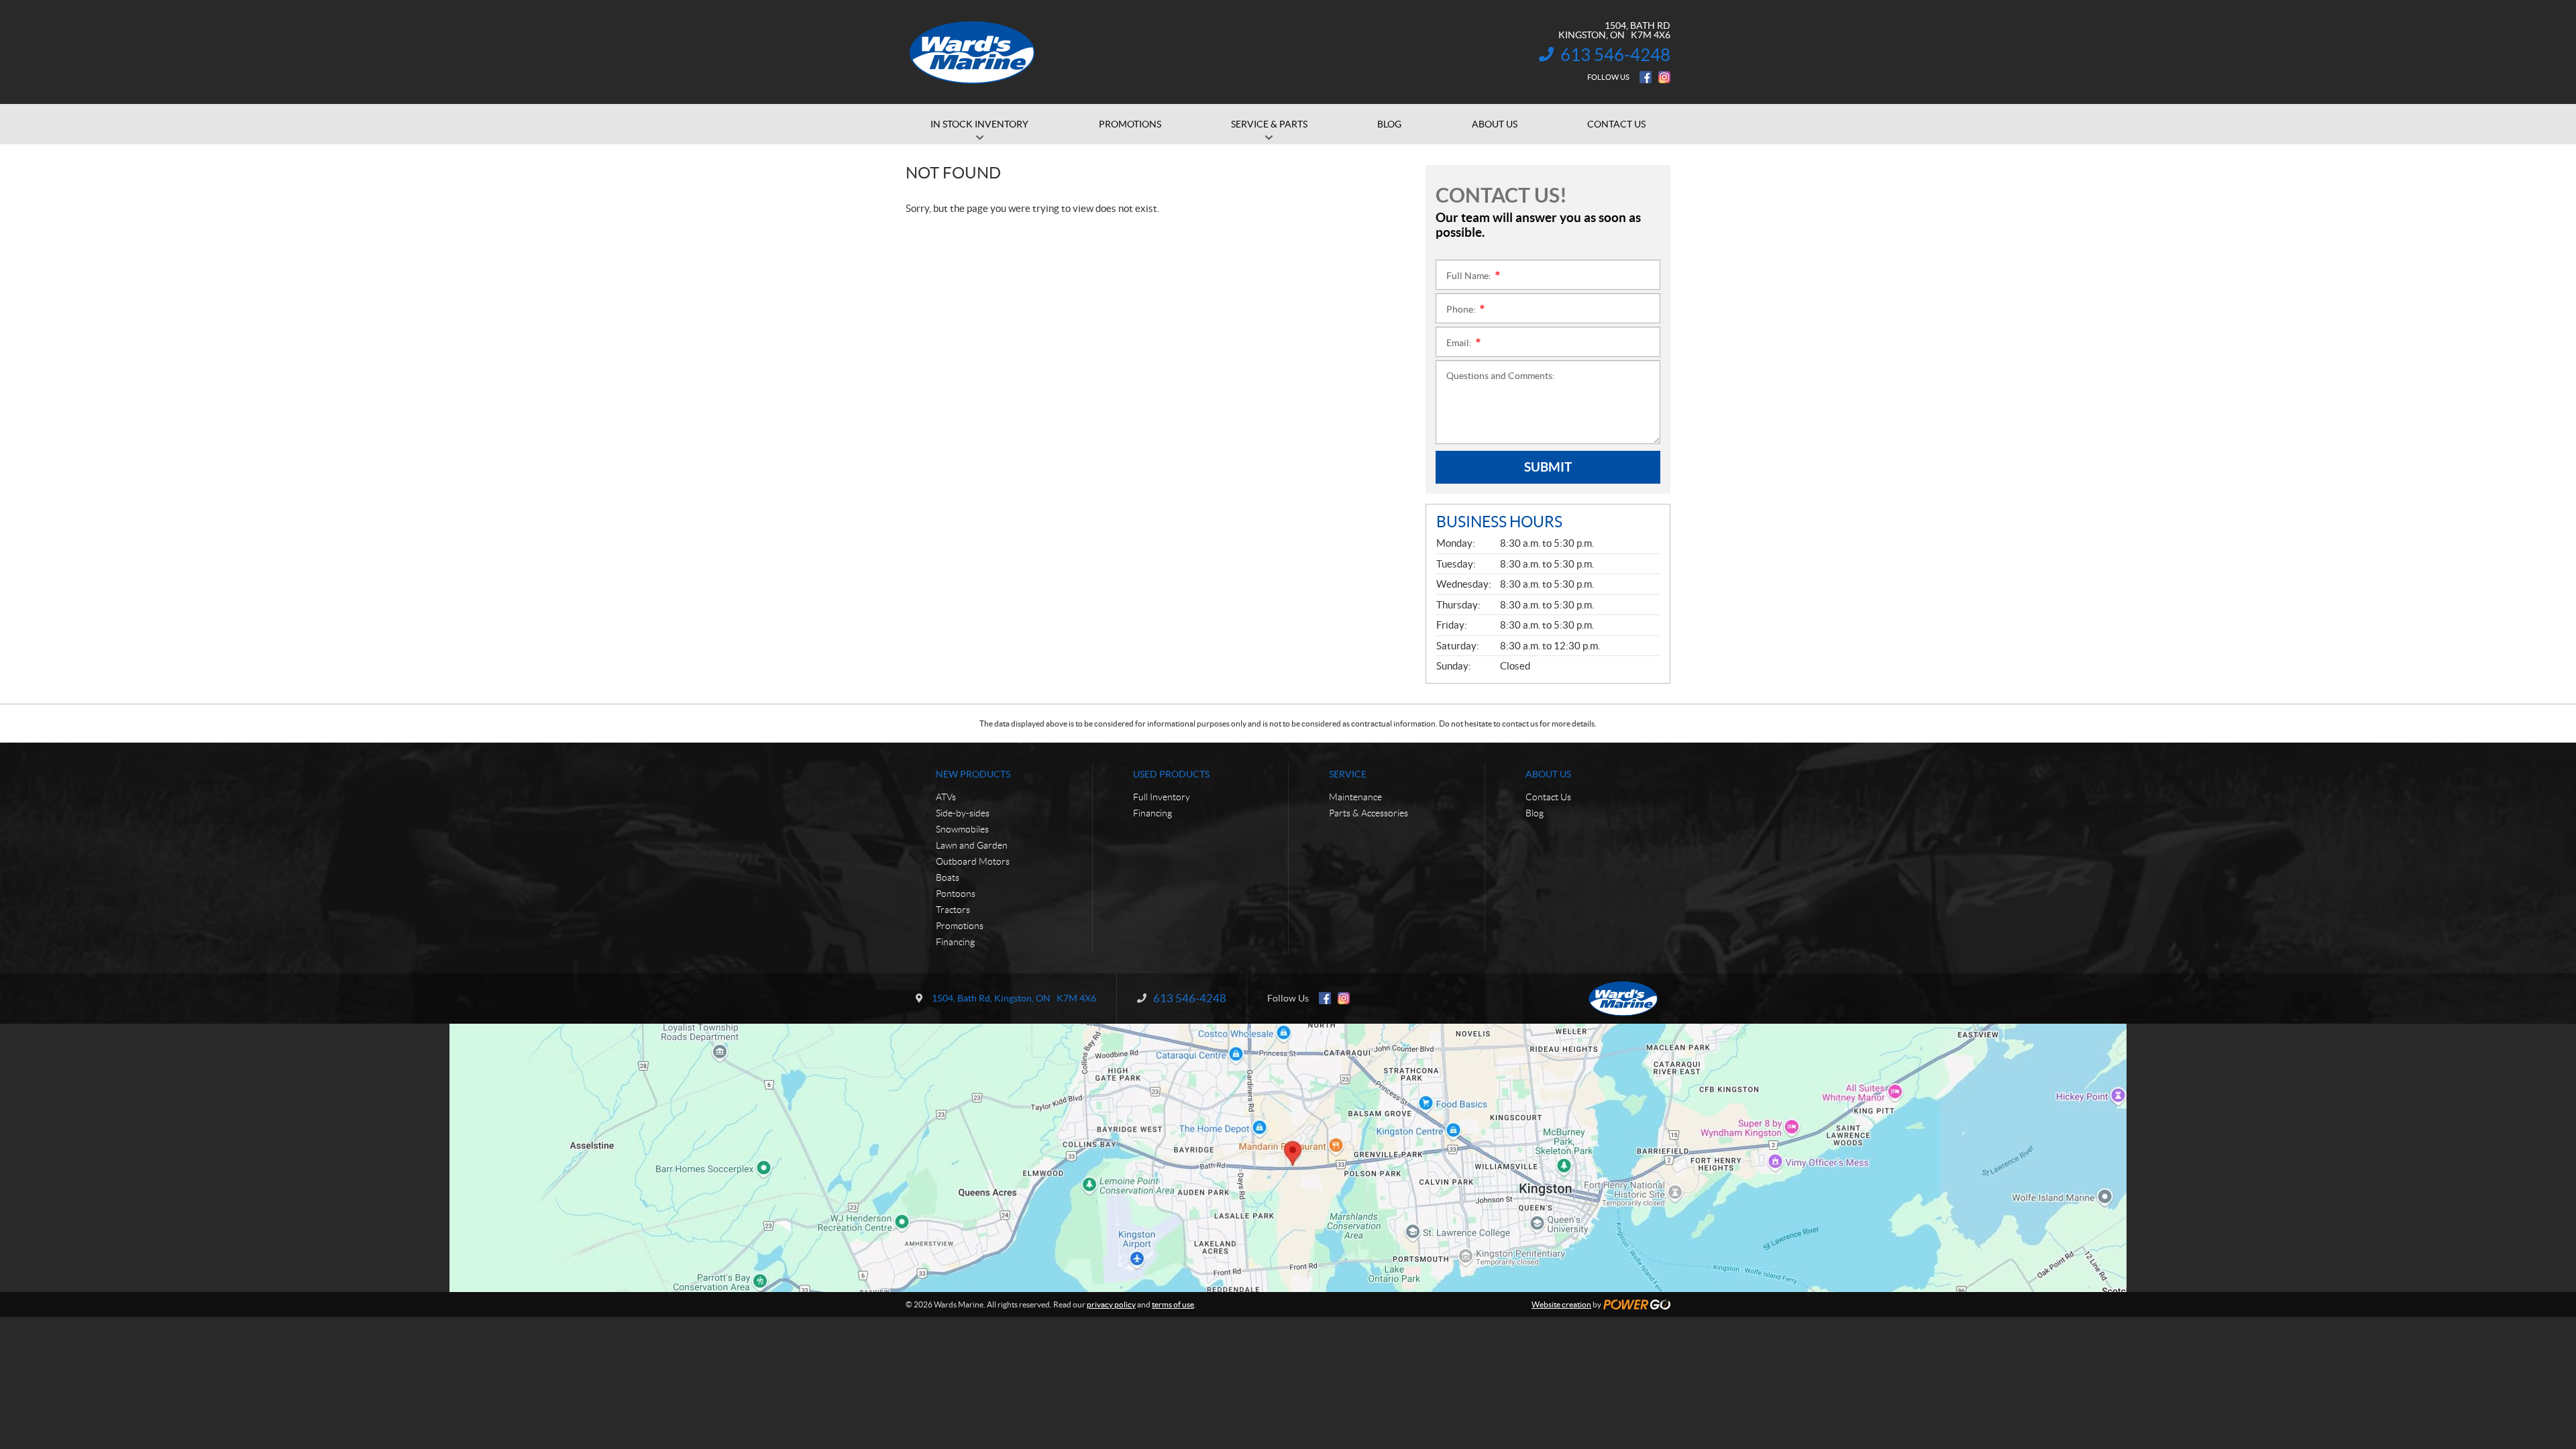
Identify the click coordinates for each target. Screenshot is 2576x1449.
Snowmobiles (962, 829)
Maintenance (1355, 797)
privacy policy (1111, 1304)
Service (1348, 774)
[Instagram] (1664, 77)
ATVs (946, 797)
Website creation (1561, 1304)
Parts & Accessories (1368, 813)
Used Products (1171, 774)
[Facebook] (1646, 77)
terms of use (1173, 1304)
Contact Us (1548, 797)
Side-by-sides (963, 813)
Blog (1535, 813)
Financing (955, 942)
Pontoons (956, 894)
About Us (1548, 774)
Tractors (953, 910)
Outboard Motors (973, 861)
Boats (948, 877)
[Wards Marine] (973, 52)
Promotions (960, 926)
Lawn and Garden (972, 845)
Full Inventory (1162, 797)
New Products (973, 774)
